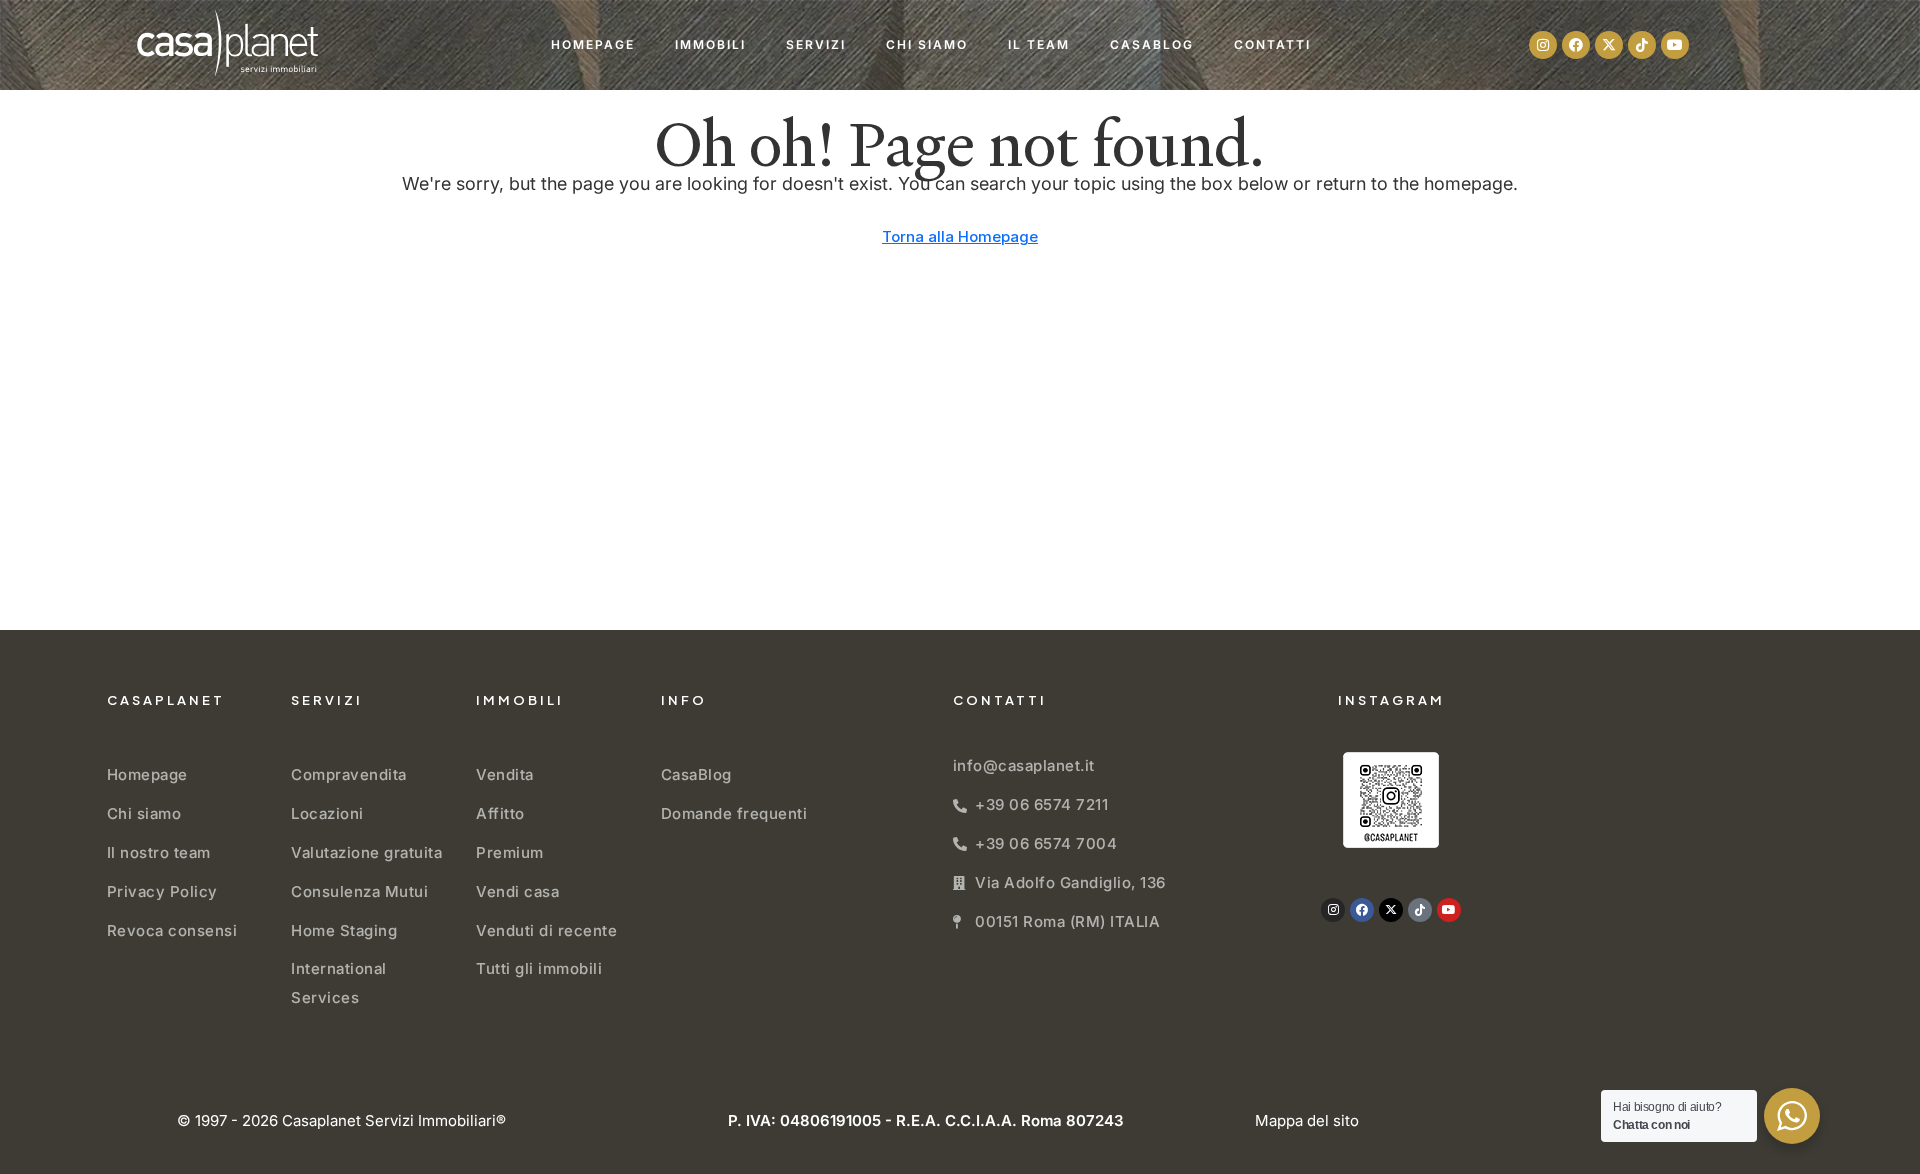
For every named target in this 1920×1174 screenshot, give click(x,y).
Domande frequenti (734, 813)
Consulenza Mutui (359, 891)
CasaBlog (1152, 44)
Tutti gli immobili (539, 968)
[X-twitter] (1609, 45)
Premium (510, 852)
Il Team (1039, 44)
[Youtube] (1675, 45)
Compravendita (349, 774)
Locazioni (327, 813)
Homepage (593, 44)
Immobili (710, 44)
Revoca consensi (172, 930)
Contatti (1272, 44)
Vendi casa (517, 891)
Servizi (816, 44)
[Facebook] (1576, 45)
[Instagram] (1543, 45)
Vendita (505, 774)
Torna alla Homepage (960, 236)
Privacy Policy (162, 891)
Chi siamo (927, 44)
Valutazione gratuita (366, 852)
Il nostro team (159, 852)
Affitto (500, 813)
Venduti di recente (546, 930)
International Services (339, 983)
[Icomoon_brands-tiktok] (1642, 45)
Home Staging (344, 930)
